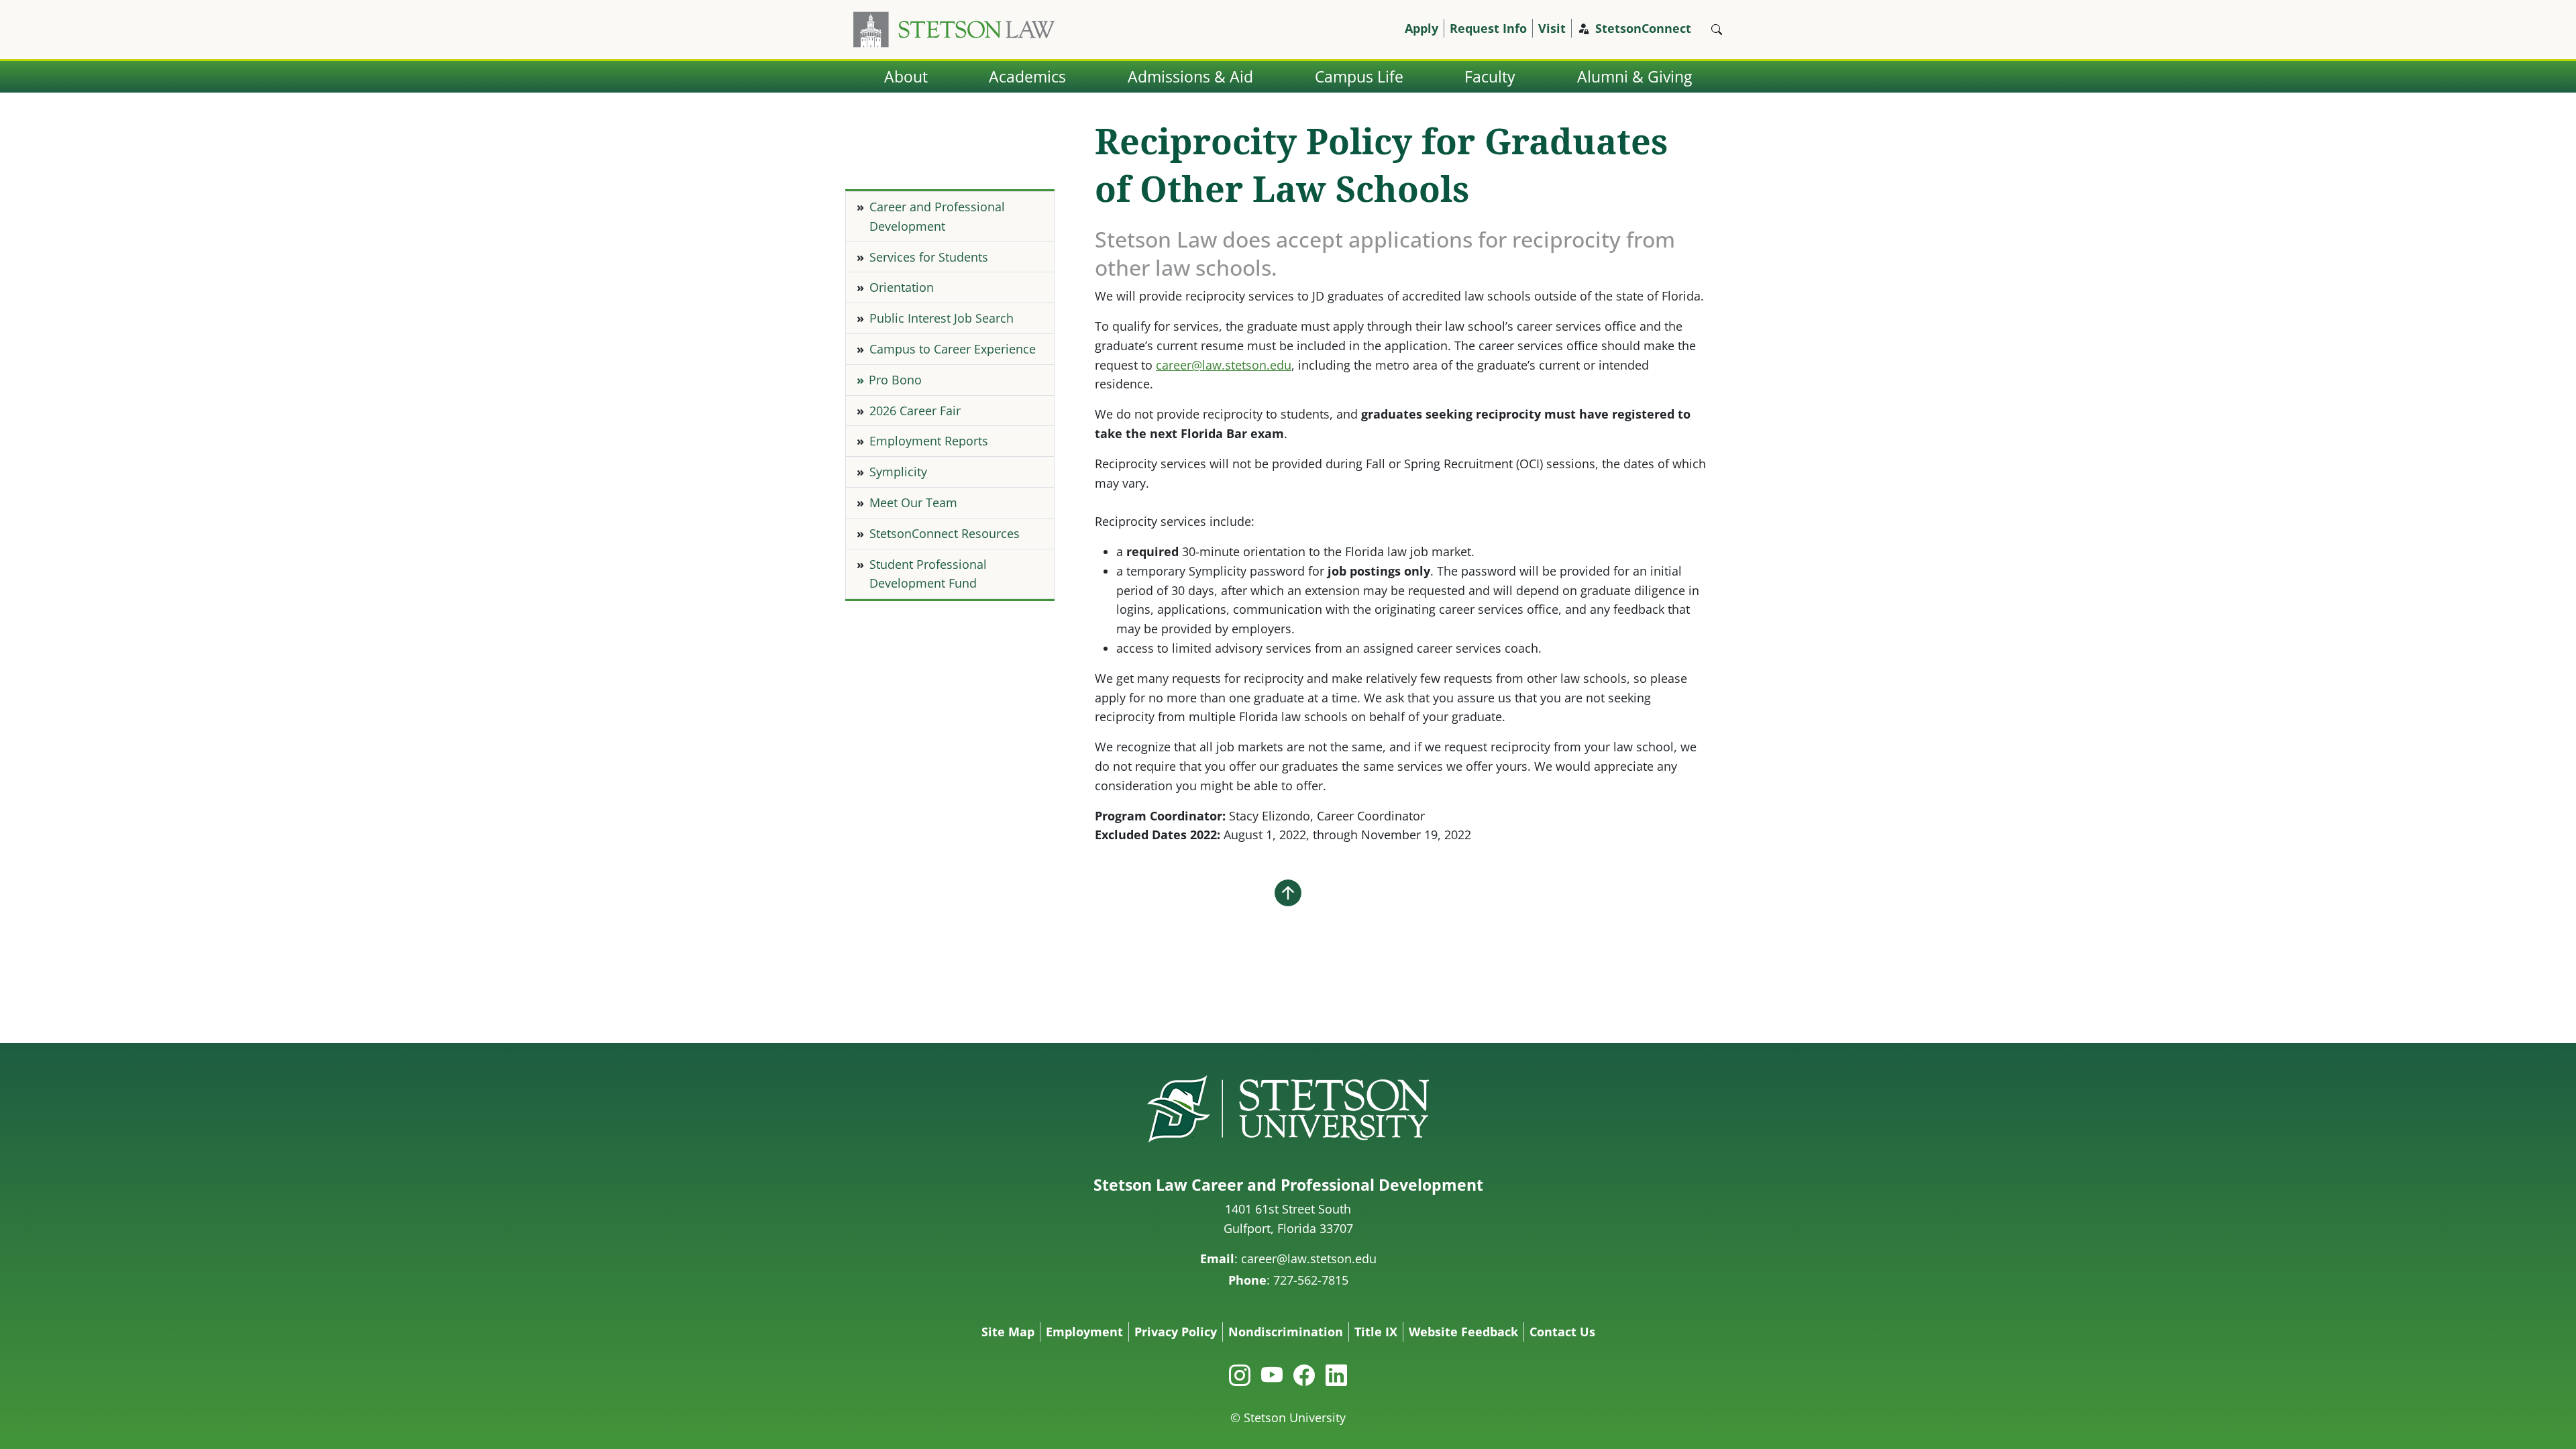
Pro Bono (895, 380)
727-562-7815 (1311, 1280)
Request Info (1488, 28)
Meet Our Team (913, 502)
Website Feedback (1463, 1332)
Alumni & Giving (1634, 77)
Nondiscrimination (1286, 1332)
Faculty (1490, 77)
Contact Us (1562, 1332)
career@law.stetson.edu (1224, 365)
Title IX (1376, 1332)
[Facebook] (1304, 1375)
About (906, 77)
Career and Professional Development (937, 216)
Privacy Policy (1176, 1332)
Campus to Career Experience (953, 349)
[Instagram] (1240, 1375)
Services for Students (929, 257)
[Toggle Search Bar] (1717, 30)
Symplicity (898, 472)
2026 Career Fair (915, 411)
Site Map (1008, 1332)
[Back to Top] (1288, 893)
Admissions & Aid (1190, 77)
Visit (1552, 28)
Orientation (902, 287)
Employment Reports (929, 441)
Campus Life (1359, 77)
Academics (1027, 77)
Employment (1084, 1332)
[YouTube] (1272, 1375)
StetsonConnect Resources (945, 533)
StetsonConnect (1643, 28)
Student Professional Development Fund (928, 574)
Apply (1421, 28)
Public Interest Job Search (942, 318)
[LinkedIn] (1336, 1375)
